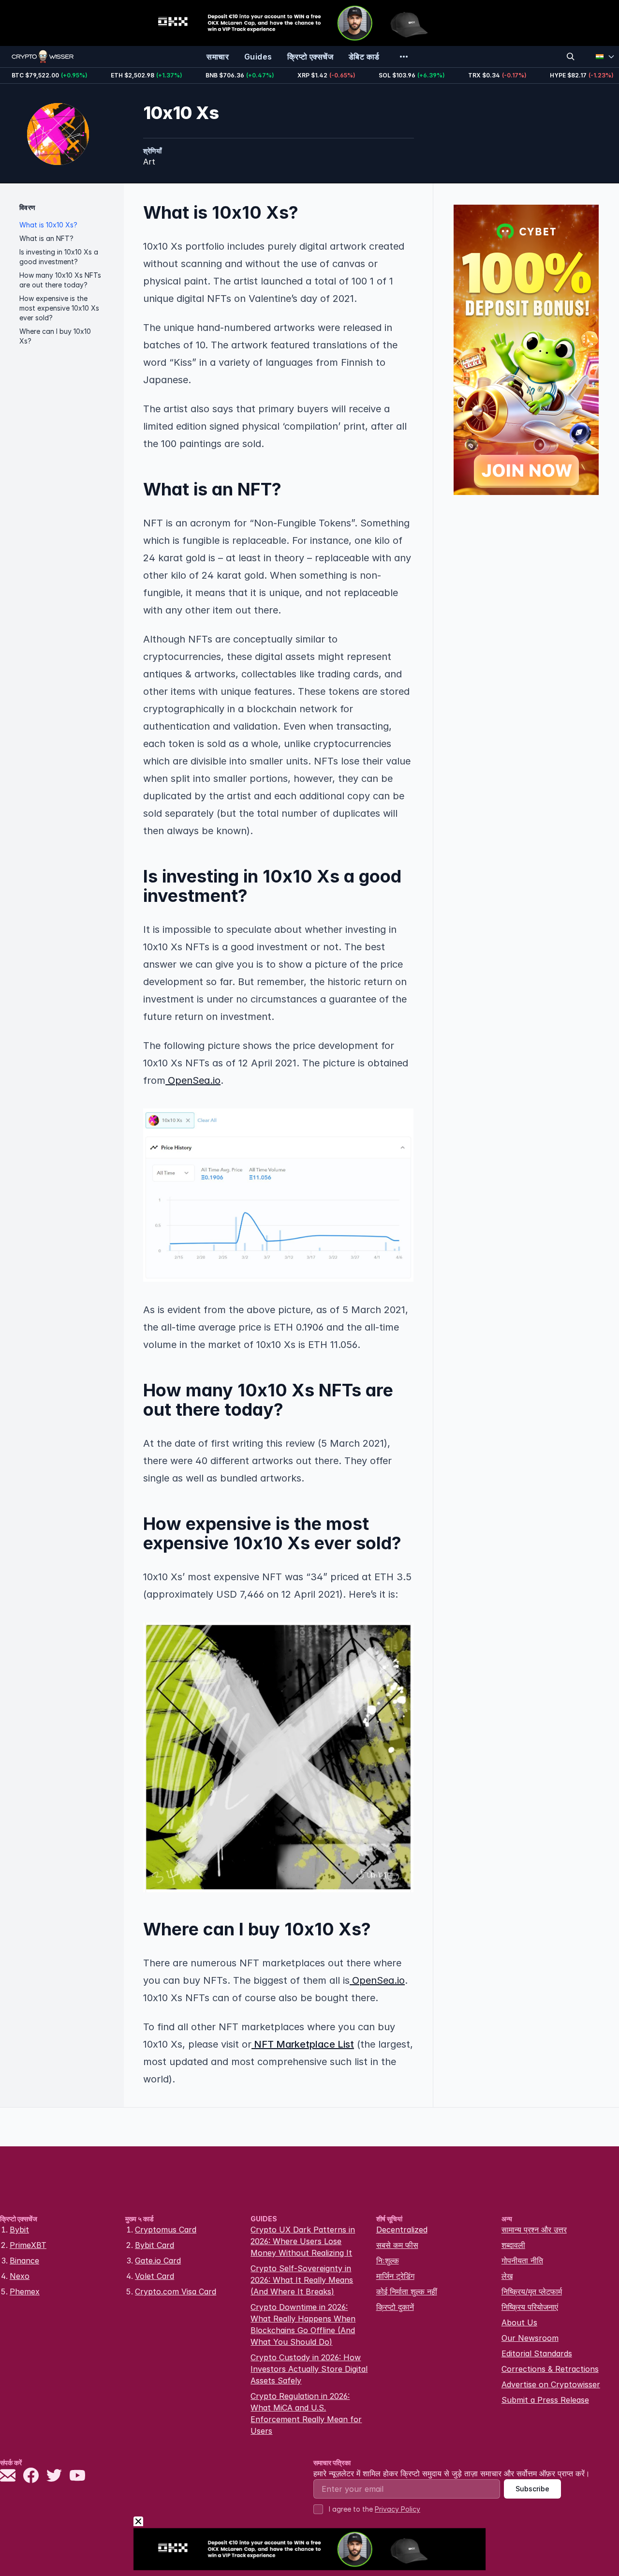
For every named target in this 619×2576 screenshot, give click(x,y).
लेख (507, 2276)
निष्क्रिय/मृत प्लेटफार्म (532, 2291)
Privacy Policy (398, 2509)
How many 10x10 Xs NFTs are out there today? (60, 280)
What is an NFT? (46, 238)
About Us (519, 2322)
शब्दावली (513, 2245)
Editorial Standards (537, 2353)
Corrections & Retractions (550, 2369)
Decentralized (402, 2230)
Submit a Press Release (545, 2400)
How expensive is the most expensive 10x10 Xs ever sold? (59, 308)
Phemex (25, 2291)
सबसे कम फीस (397, 2245)
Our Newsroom (530, 2338)
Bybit (19, 2230)
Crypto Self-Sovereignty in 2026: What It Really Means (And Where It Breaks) (302, 2280)
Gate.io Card (158, 2261)
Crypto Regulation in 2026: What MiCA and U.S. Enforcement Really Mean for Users (306, 2413)
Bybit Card (155, 2245)
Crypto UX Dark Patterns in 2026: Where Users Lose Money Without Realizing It (303, 2241)
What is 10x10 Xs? (48, 225)
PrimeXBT (28, 2245)
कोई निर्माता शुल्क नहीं (407, 2291)
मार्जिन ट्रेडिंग (395, 2276)
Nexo (20, 2276)
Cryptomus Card (166, 2230)
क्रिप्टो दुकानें (395, 2307)
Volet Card (155, 2276)
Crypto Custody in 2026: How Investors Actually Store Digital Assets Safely (309, 2369)
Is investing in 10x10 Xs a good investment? (59, 257)
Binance (24, 2261)
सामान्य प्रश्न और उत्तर (534, 2230)
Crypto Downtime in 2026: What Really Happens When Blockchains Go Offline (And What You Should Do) (303, 2324)
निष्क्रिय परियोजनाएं (530, 2307)
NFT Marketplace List (303, 2044)
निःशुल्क (388, 2261)
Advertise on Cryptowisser (551, 2384)
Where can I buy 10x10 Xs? (55, 336)
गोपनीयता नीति (522, 2261)
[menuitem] (218, 57)
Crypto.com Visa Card (176, 2291)
